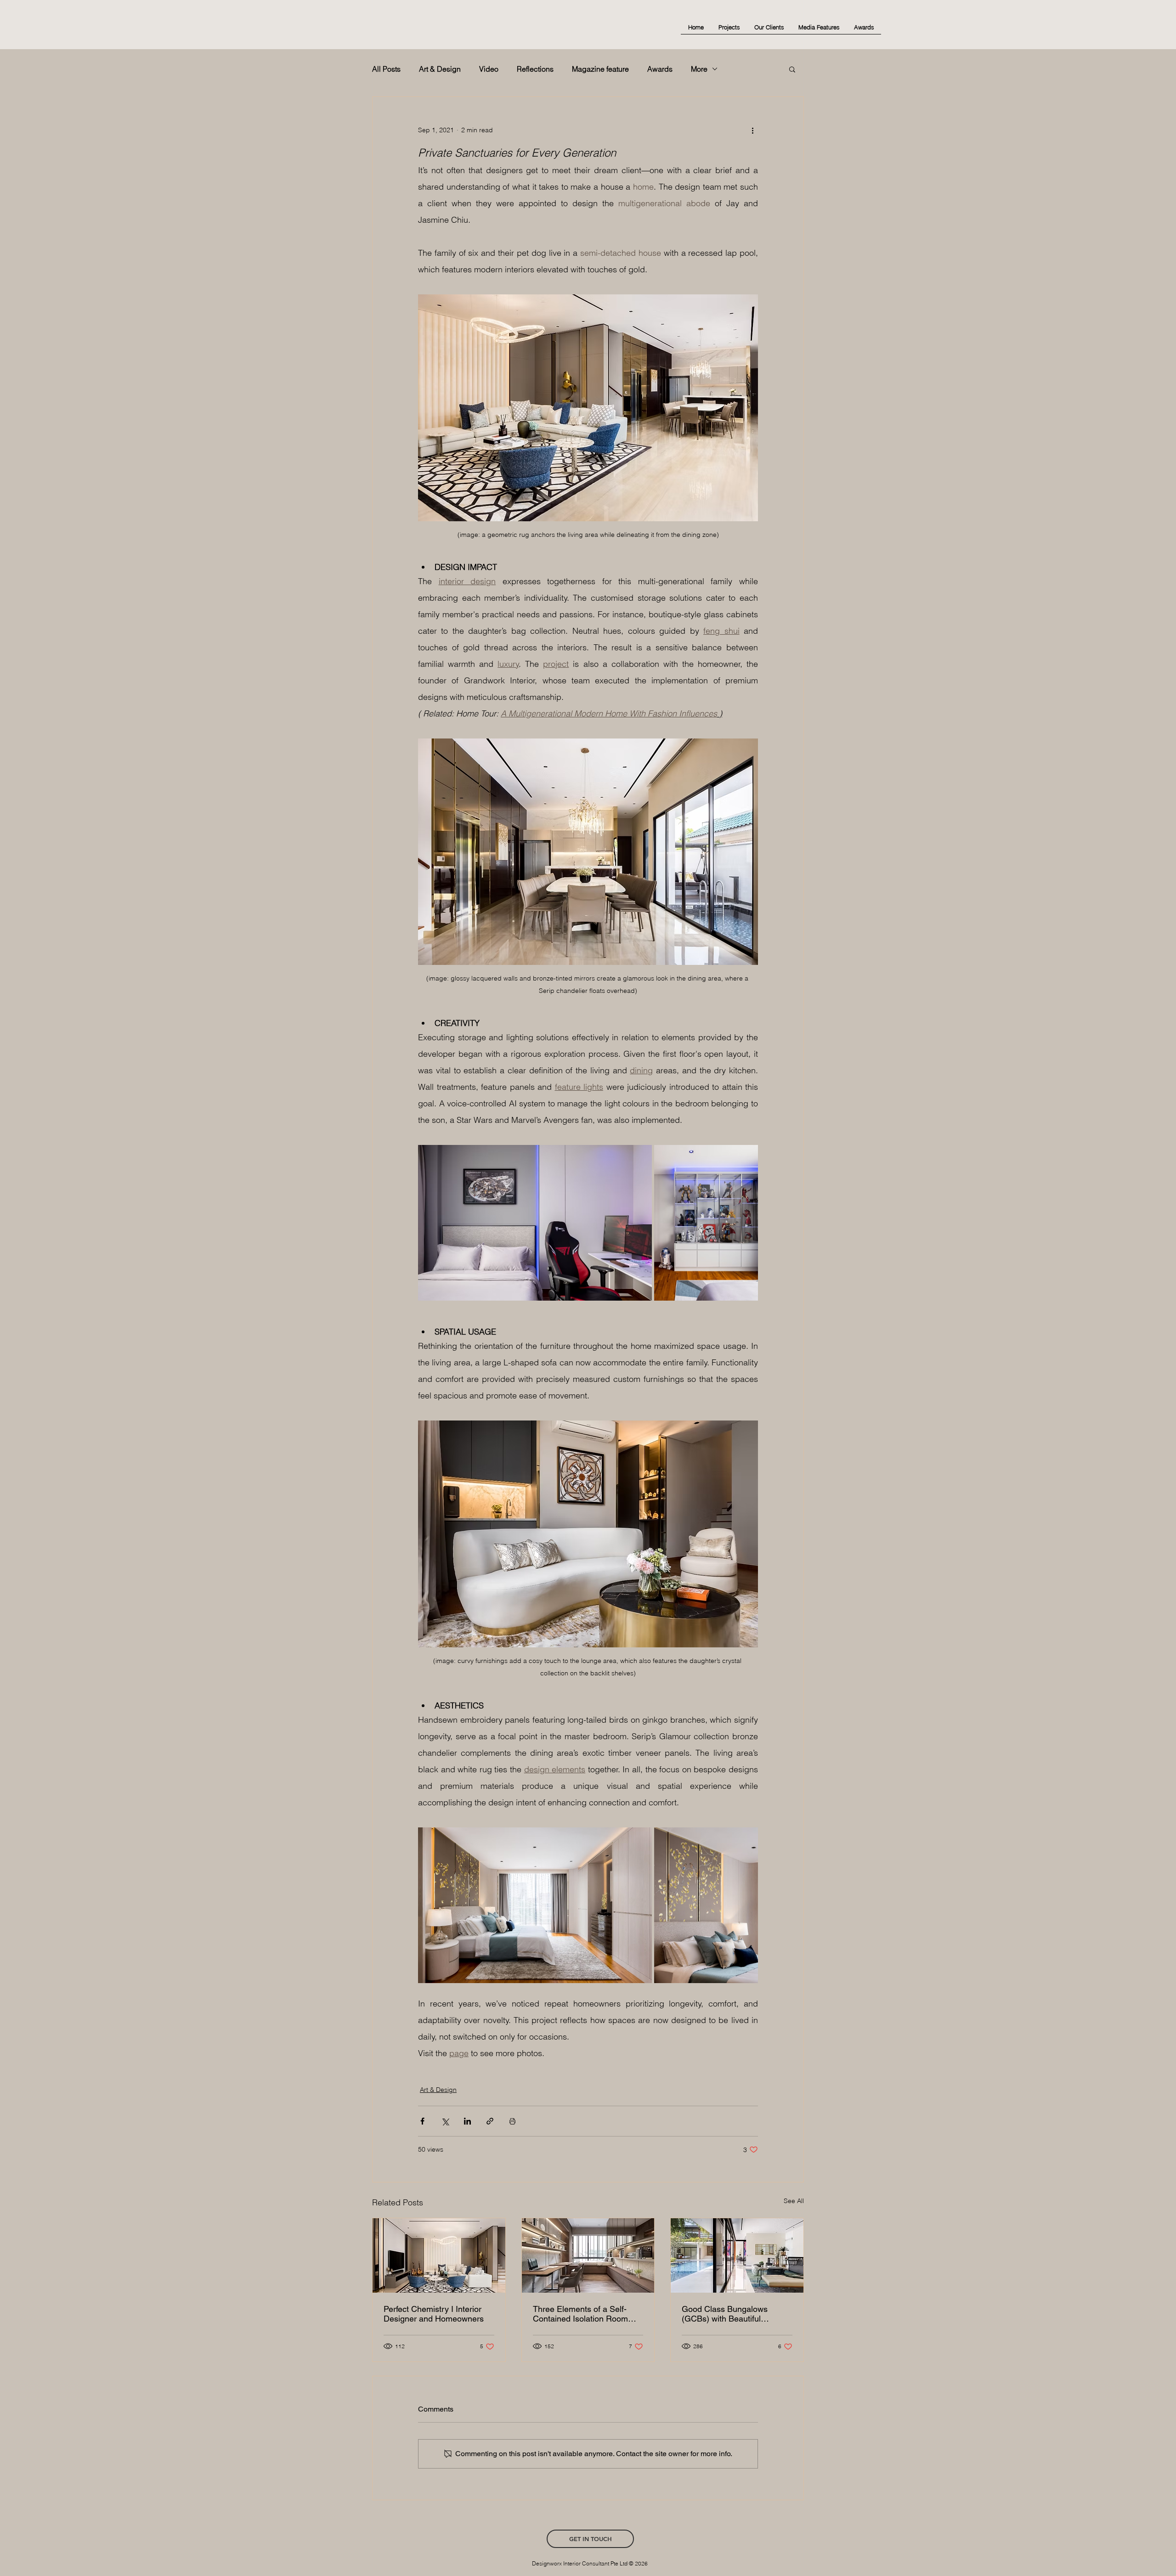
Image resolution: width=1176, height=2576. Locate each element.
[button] (792, 69)
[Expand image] (535, 1223)
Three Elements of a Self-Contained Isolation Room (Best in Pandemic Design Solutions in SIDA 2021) (580, 2314)
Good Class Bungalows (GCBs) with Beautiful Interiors (725, 2314)
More (699, 69)
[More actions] (752, 130)
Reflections (535, 69)
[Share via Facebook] (422, 2121)
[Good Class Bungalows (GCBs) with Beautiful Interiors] (737, 2255)
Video (489, 69)
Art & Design (440, 69)
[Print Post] (512, 2121)
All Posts (386, 69)
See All (794, 2201)
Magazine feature (600, 69)
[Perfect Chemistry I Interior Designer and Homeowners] (439, 2255)
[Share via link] (490, 2121)
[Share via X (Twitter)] (445, 2121)
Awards (660, 69)
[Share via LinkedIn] (467, 2121)
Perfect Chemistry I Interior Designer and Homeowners (434, 2314)
